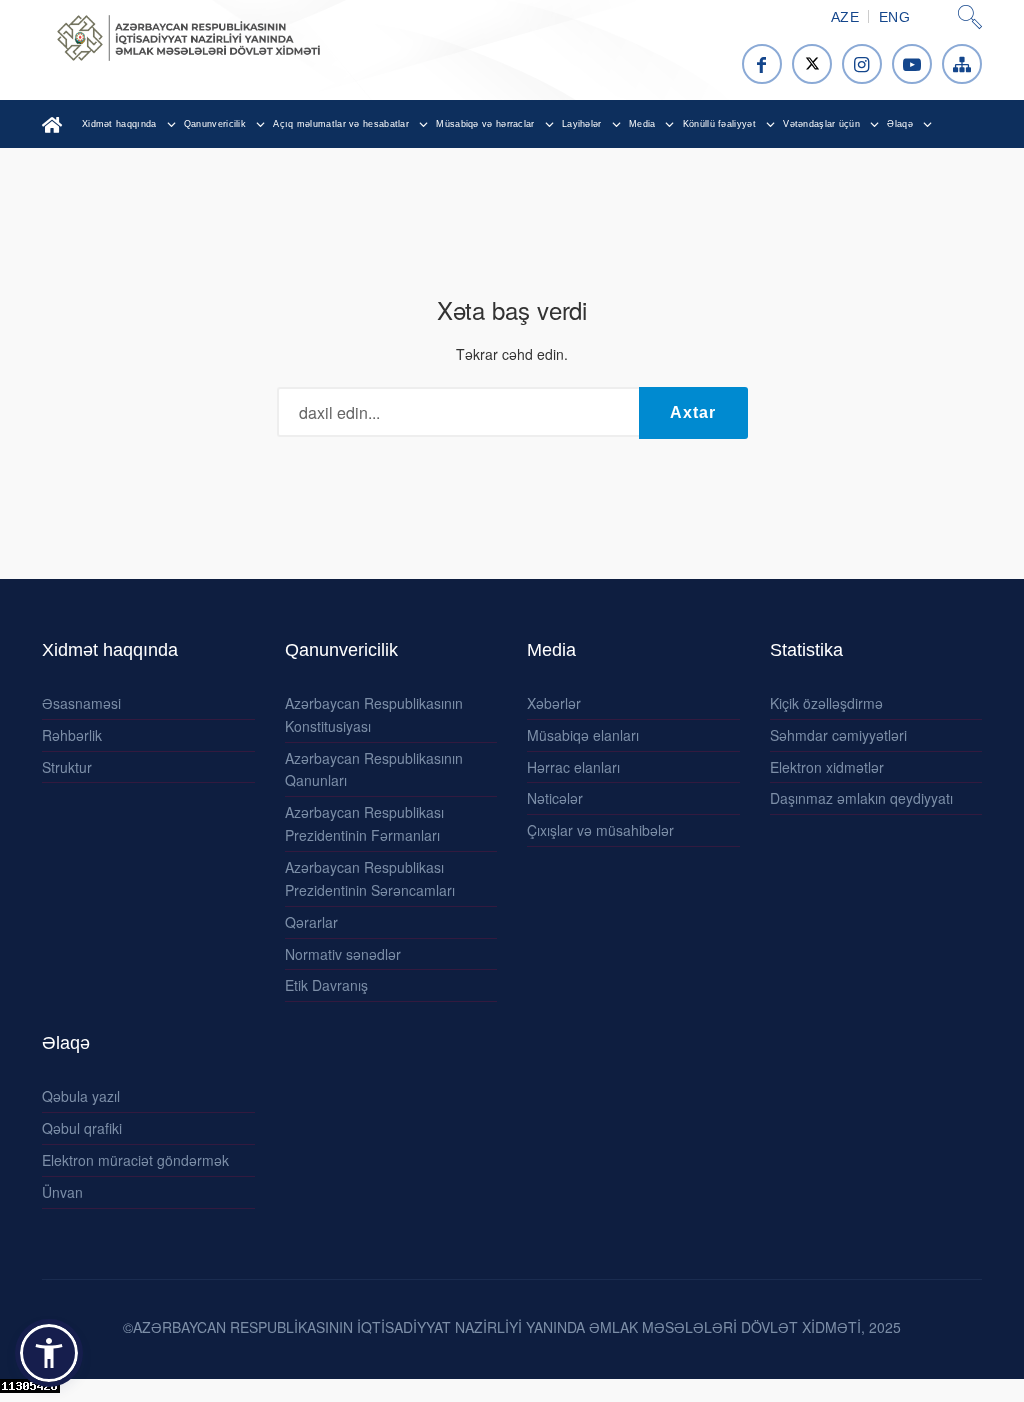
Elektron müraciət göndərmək (135, 1160)
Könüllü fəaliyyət (719, 124)
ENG (894, 17)
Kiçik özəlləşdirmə (826, 703)
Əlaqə (900, 124)
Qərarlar (311, 922)
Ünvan (62, 1192)
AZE (845, 17)
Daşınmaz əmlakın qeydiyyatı (861, 798)
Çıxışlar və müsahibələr (600, 830)
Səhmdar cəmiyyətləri (838, 735)
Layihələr (582, 124)
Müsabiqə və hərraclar (485, 124)
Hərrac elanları (573, 767)
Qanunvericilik (215, 124)
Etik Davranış (326, 985)
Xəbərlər (554, 703)
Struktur (67, 767)
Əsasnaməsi (81, 703)
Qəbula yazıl (81, 1096)
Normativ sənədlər (343, 954)
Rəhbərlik (72, 735)
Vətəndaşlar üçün (821, 124)
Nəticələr (555, 798)
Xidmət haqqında (119, 124)
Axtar (693, 412)
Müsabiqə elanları (583, 735)
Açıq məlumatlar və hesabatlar (341, 124)
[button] (49, 1353)
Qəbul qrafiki (82, 1128)
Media (642, 124)
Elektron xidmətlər (827, 767)
